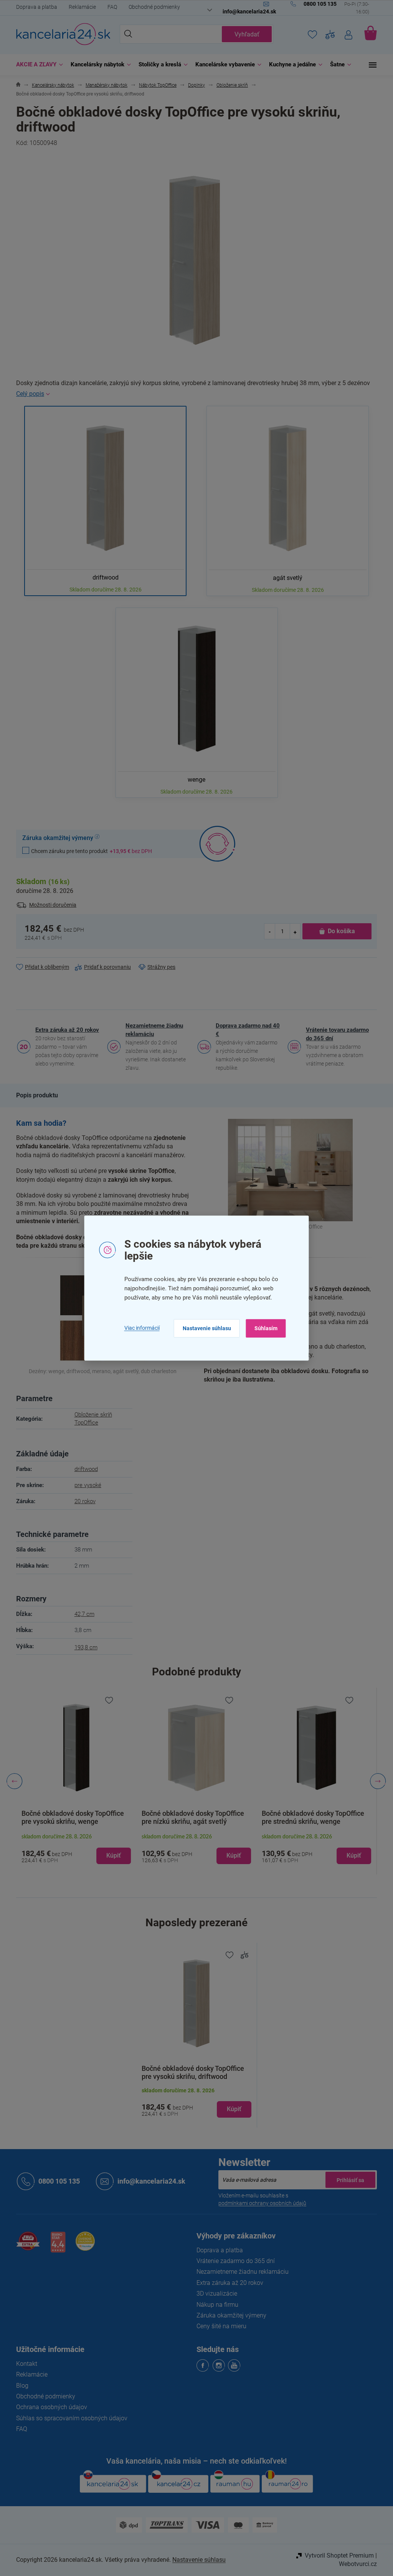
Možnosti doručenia (50, 905)
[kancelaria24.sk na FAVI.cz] (25, 2245)
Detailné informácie (194, 394)
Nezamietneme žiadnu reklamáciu (152, 1030)
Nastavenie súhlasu (204, 1328)
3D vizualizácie (214, 2294)
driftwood (83, 1469)
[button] (73, 1848)
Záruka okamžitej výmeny (229, 2315)
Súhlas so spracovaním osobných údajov (69, 2418)
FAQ (110, 7)
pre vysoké (85, 1485)
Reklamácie (80, 7)
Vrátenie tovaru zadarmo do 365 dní (335, 1034)
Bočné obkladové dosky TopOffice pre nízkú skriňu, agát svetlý (190, 1817)
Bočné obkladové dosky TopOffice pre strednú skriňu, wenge (310, 1817)
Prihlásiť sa (348, 2180)
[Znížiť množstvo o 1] (267, 931)
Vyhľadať (244, 34)
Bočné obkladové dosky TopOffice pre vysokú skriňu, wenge (70, 1817)
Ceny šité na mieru (219, 2326)
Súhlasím (263, 1328)
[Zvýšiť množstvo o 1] (292, 931)
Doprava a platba (34, 7)
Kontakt (24, 2364)
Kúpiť (231, 2109)
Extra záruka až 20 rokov (64, 1030)
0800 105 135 (56, 2181)
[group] (73, 1781)
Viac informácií (139, 1328)
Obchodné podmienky (152, 7)
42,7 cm (81, 1614)
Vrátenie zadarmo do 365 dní (233, 2261)
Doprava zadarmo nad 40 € (245, 1030)
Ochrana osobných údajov (49, 2407)
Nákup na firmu (215, 2305)
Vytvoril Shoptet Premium (337, 2555)
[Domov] (16, 85)
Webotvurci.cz (355, 2564)
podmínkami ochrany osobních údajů (260, 2203)
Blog (20, 2386)
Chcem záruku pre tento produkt (89, 851)
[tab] (34, 1095)
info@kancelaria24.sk (149, 2181)
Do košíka (338, 931)
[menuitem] (35, 65)
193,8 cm (83, 1647)
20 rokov (82, 1501)
